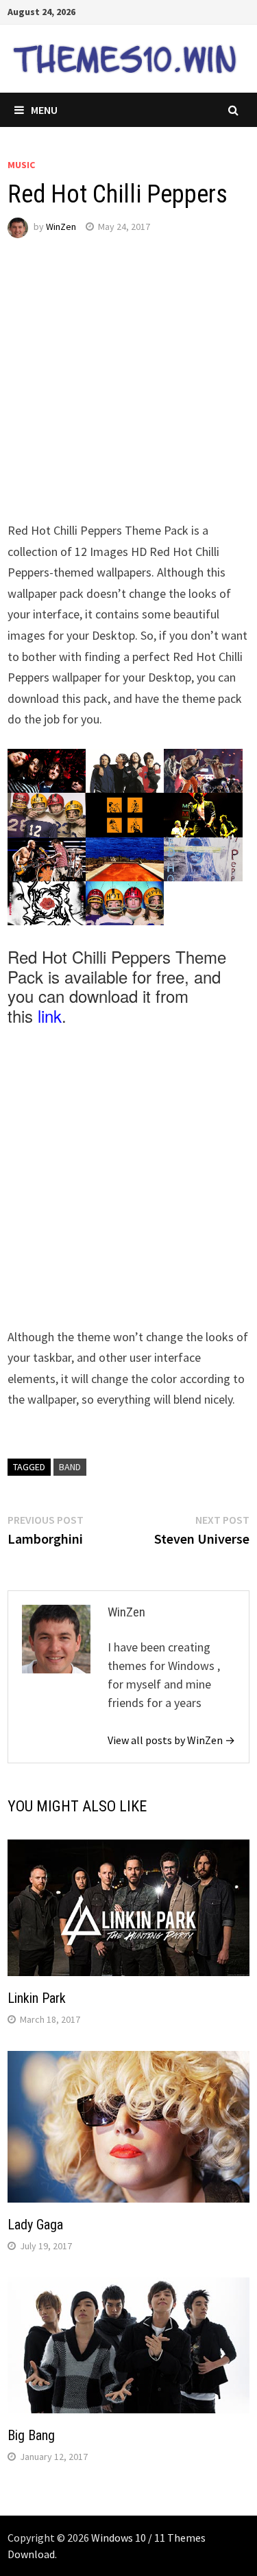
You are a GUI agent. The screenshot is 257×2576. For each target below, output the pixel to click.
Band (70, 1467)
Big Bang (31, 2435)
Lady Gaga (35, 2225)
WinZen (61, 227)
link (50, 1016)
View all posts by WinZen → (171, 1740)
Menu (44, 110)
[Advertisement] (128, 392)
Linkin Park (37, 1998)
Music (21, 165)
